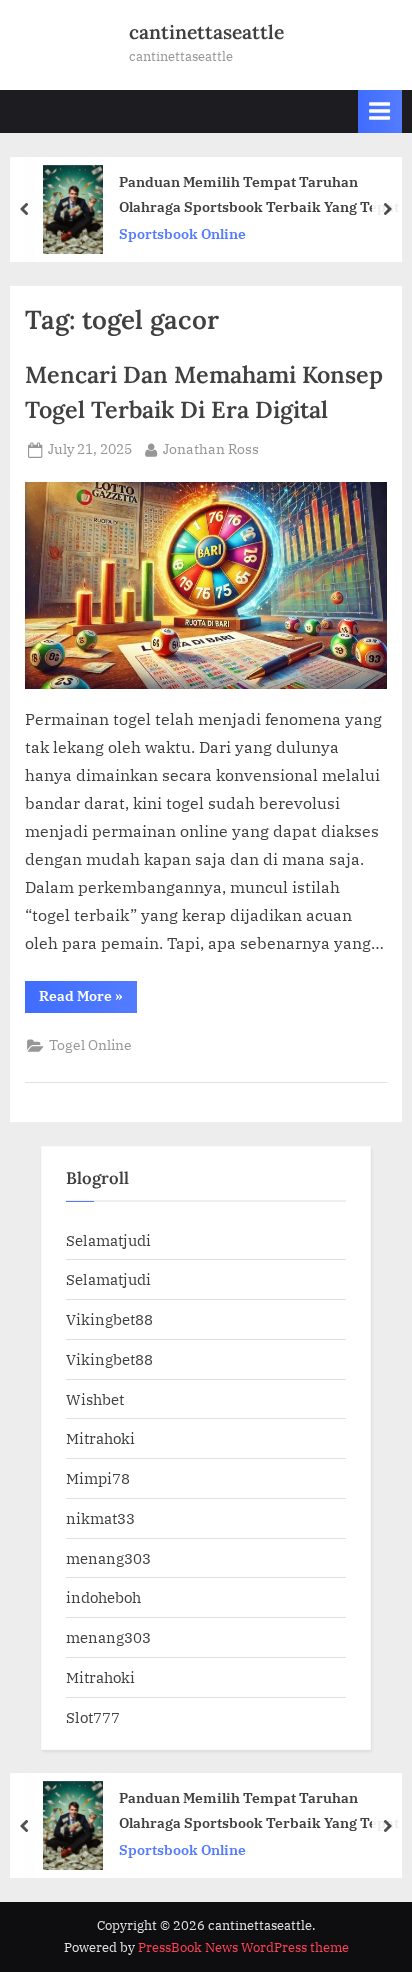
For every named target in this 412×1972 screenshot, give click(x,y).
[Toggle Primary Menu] (380, 111)
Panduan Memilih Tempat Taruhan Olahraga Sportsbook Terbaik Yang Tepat (259, 194)
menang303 (108, 1558)
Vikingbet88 (109, 1319)
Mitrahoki (100, 1438)
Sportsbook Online (182, 234)
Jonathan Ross (211, 448)
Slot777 (93, 1717)
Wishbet (95, 1399)
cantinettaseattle (206, 32)
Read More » (88, 999)
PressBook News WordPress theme (243, 1947)
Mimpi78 (98, 1478)
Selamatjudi (108, 1240)
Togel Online (90, 1045)
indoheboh (103, 1597)
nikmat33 (100, 1518)
